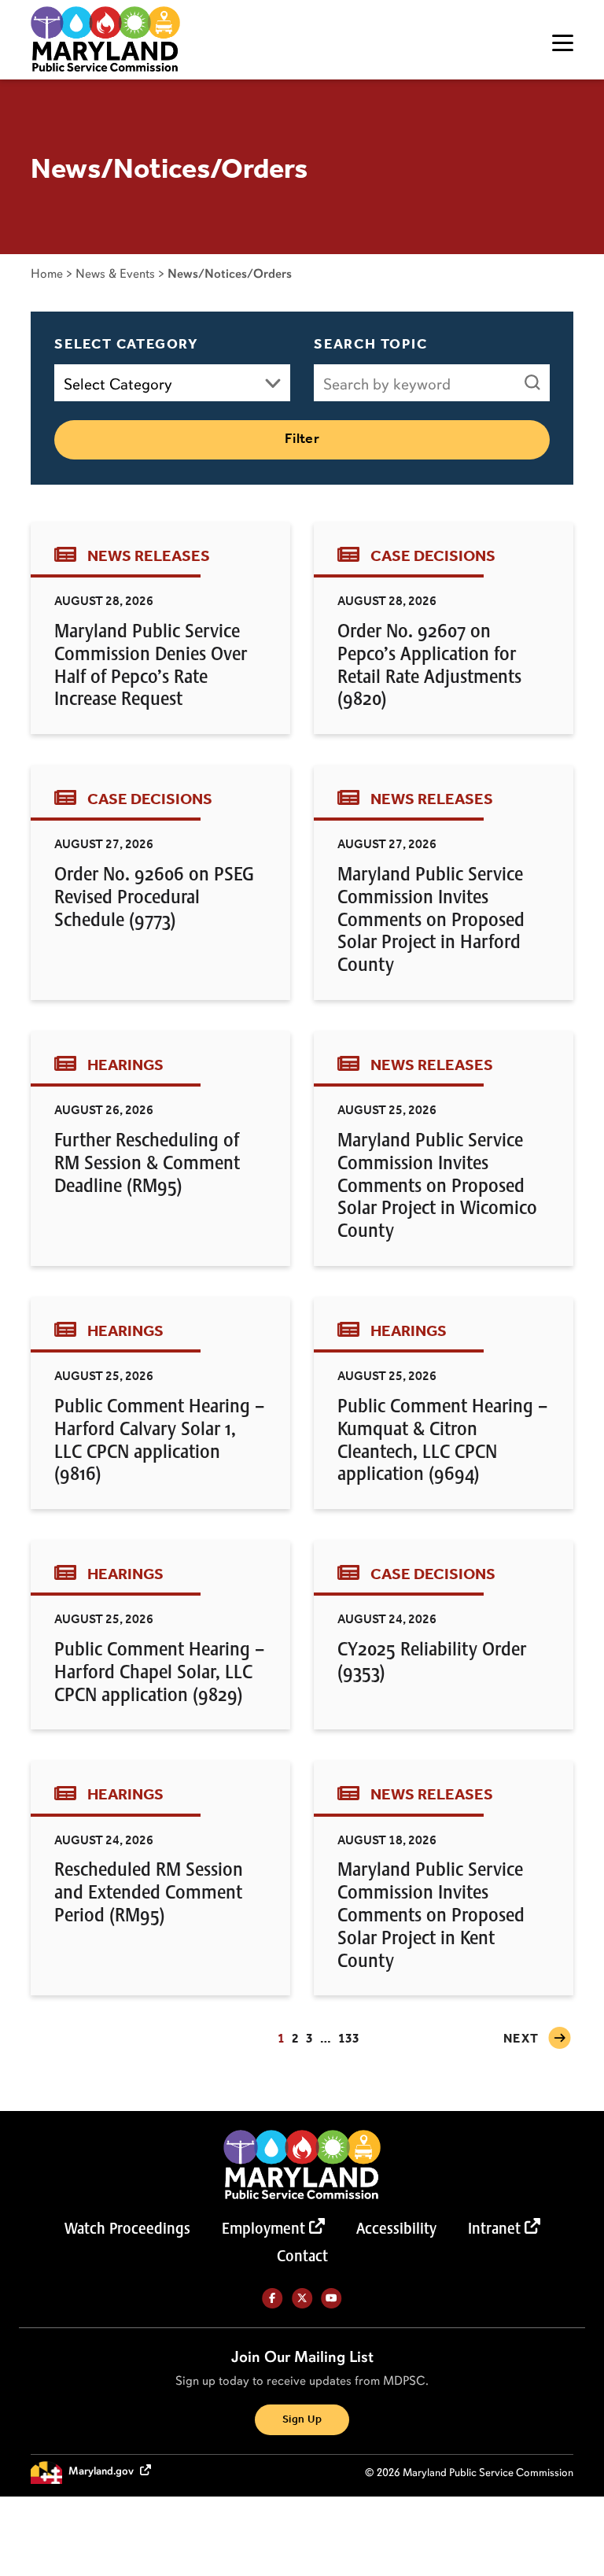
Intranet (494, 2228)
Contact (302, 2256)
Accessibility (396, 2228)
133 (349, 2039)
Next (521, 2039)
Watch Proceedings (127, 2228)
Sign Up (302, 2420)
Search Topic (371, 345)
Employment (263, 2228)
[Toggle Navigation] (563, 43)
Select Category (127, 345)
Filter (302, 439)
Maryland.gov (102, 2472)
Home (47, 273)
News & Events (115, 273)
